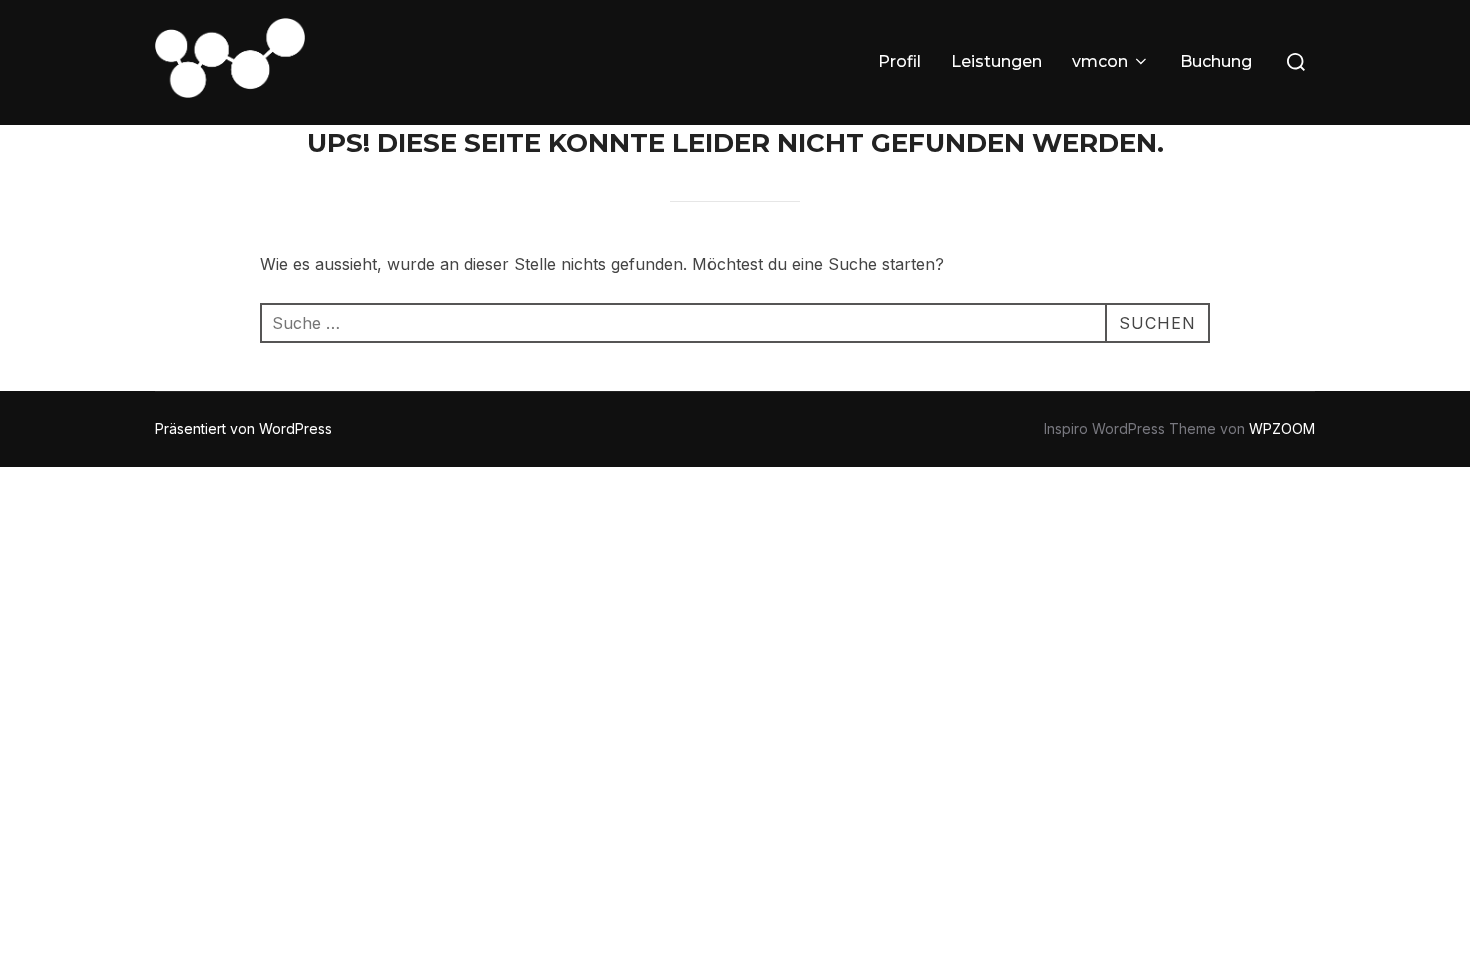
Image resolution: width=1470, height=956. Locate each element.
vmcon (1100, 61)
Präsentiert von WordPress (243, 428)
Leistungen (996, 61)
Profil (899, 61)
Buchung (1216, 61)
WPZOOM (1282, 428)
